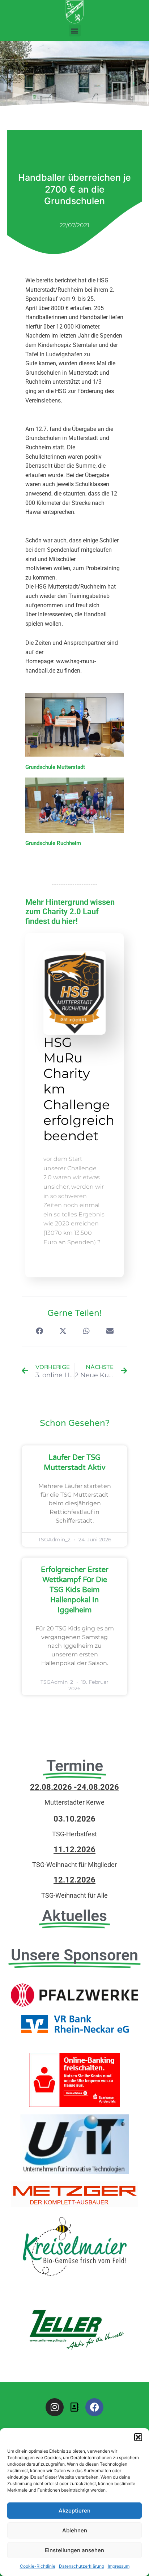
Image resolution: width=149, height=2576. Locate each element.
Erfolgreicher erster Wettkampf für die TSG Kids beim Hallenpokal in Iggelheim (75, 1590)
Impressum (119, 2566)
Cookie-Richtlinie (38, 2566)
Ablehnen (75, 2530)
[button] (138, 2437)
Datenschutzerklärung (82, 2566)
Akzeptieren (74, 2511)
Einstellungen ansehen (74, 2550)
